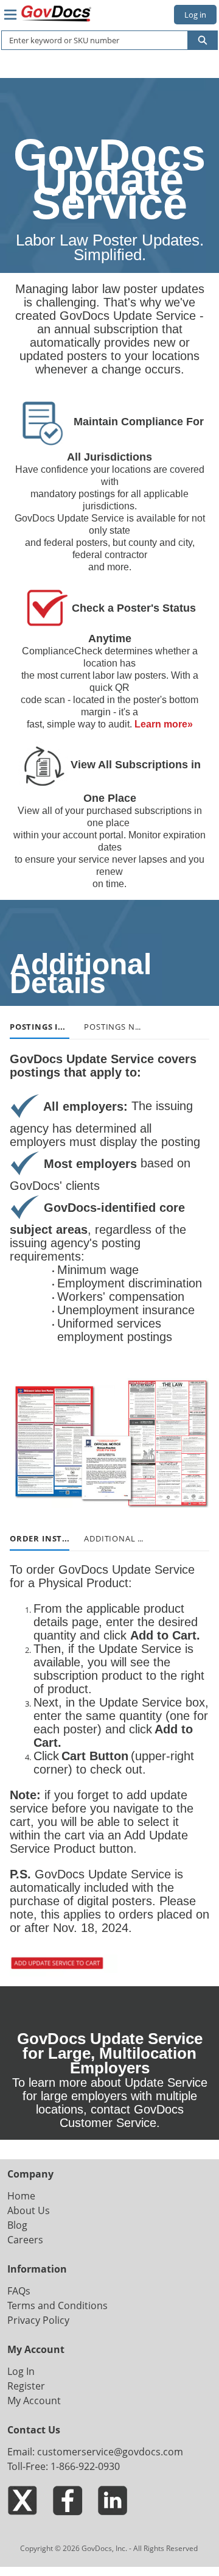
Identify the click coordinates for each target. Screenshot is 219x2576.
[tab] (40, 1027)
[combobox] (90, 40)
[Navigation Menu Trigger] (10, 15)
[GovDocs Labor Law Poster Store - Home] (57, 13)
